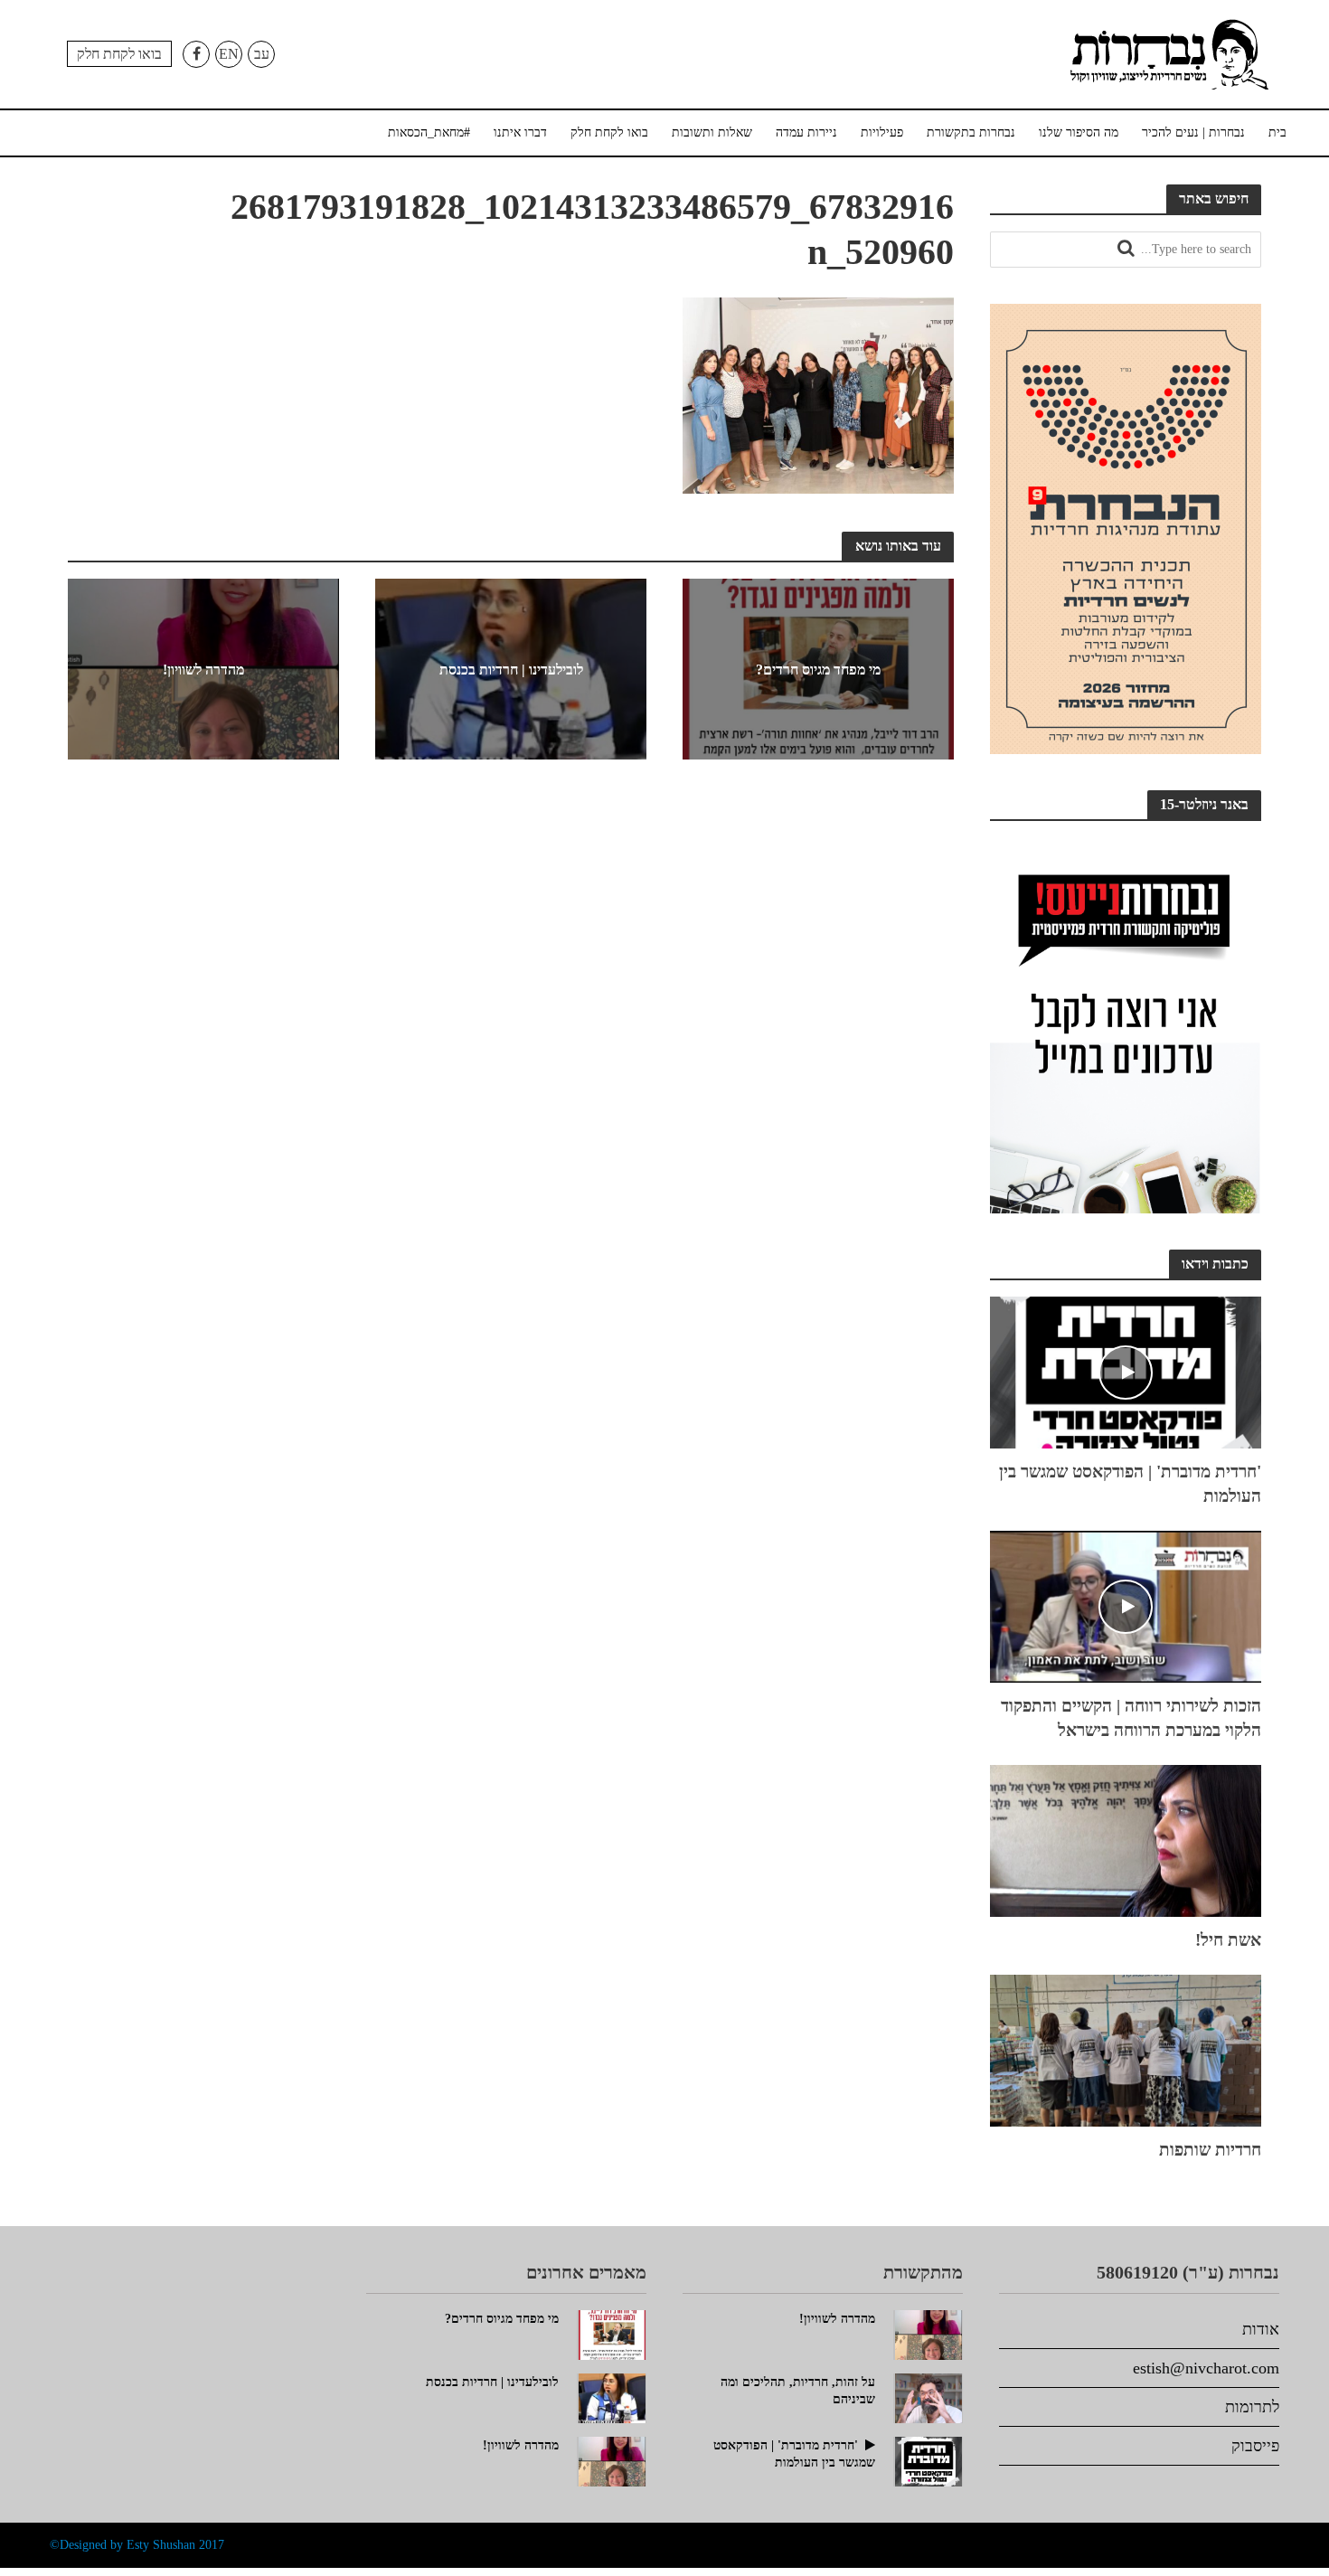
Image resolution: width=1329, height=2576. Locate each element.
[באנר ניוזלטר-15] (1126, 1024)
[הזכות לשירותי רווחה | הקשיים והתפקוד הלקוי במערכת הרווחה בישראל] (1126, 1604)
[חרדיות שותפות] (1126, 2048)
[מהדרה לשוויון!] (612, 2459)
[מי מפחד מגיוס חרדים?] (612, 2333)
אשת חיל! (1228, 1940)
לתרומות (1252, 2407)
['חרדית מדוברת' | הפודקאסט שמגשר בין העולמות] (1126, 1370)
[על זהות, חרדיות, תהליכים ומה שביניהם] (928, 2396)
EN (229, 54)
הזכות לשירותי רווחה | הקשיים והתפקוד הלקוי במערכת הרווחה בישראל (1131, 1718)
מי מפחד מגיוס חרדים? (818, 669)
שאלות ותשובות (712, 132)
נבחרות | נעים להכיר (1193, 132)
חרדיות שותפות (1210, 2150)
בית (1277, 132)
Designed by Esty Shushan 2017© (137, 2545)
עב (262, 54)
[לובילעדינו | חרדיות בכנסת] (612, 2396)
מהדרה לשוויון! (203, 670)
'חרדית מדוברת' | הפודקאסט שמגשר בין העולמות (1130, 1484)
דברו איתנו (520, 132)
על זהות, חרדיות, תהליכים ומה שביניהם (798, 2391)
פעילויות (882, 132)
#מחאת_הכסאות (429, 132)
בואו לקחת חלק (119, 54)
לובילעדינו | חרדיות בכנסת (511, 670)
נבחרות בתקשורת (971, 132)
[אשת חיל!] (1126, 1838)
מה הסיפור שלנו (1079, 132)
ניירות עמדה (806, 132)
